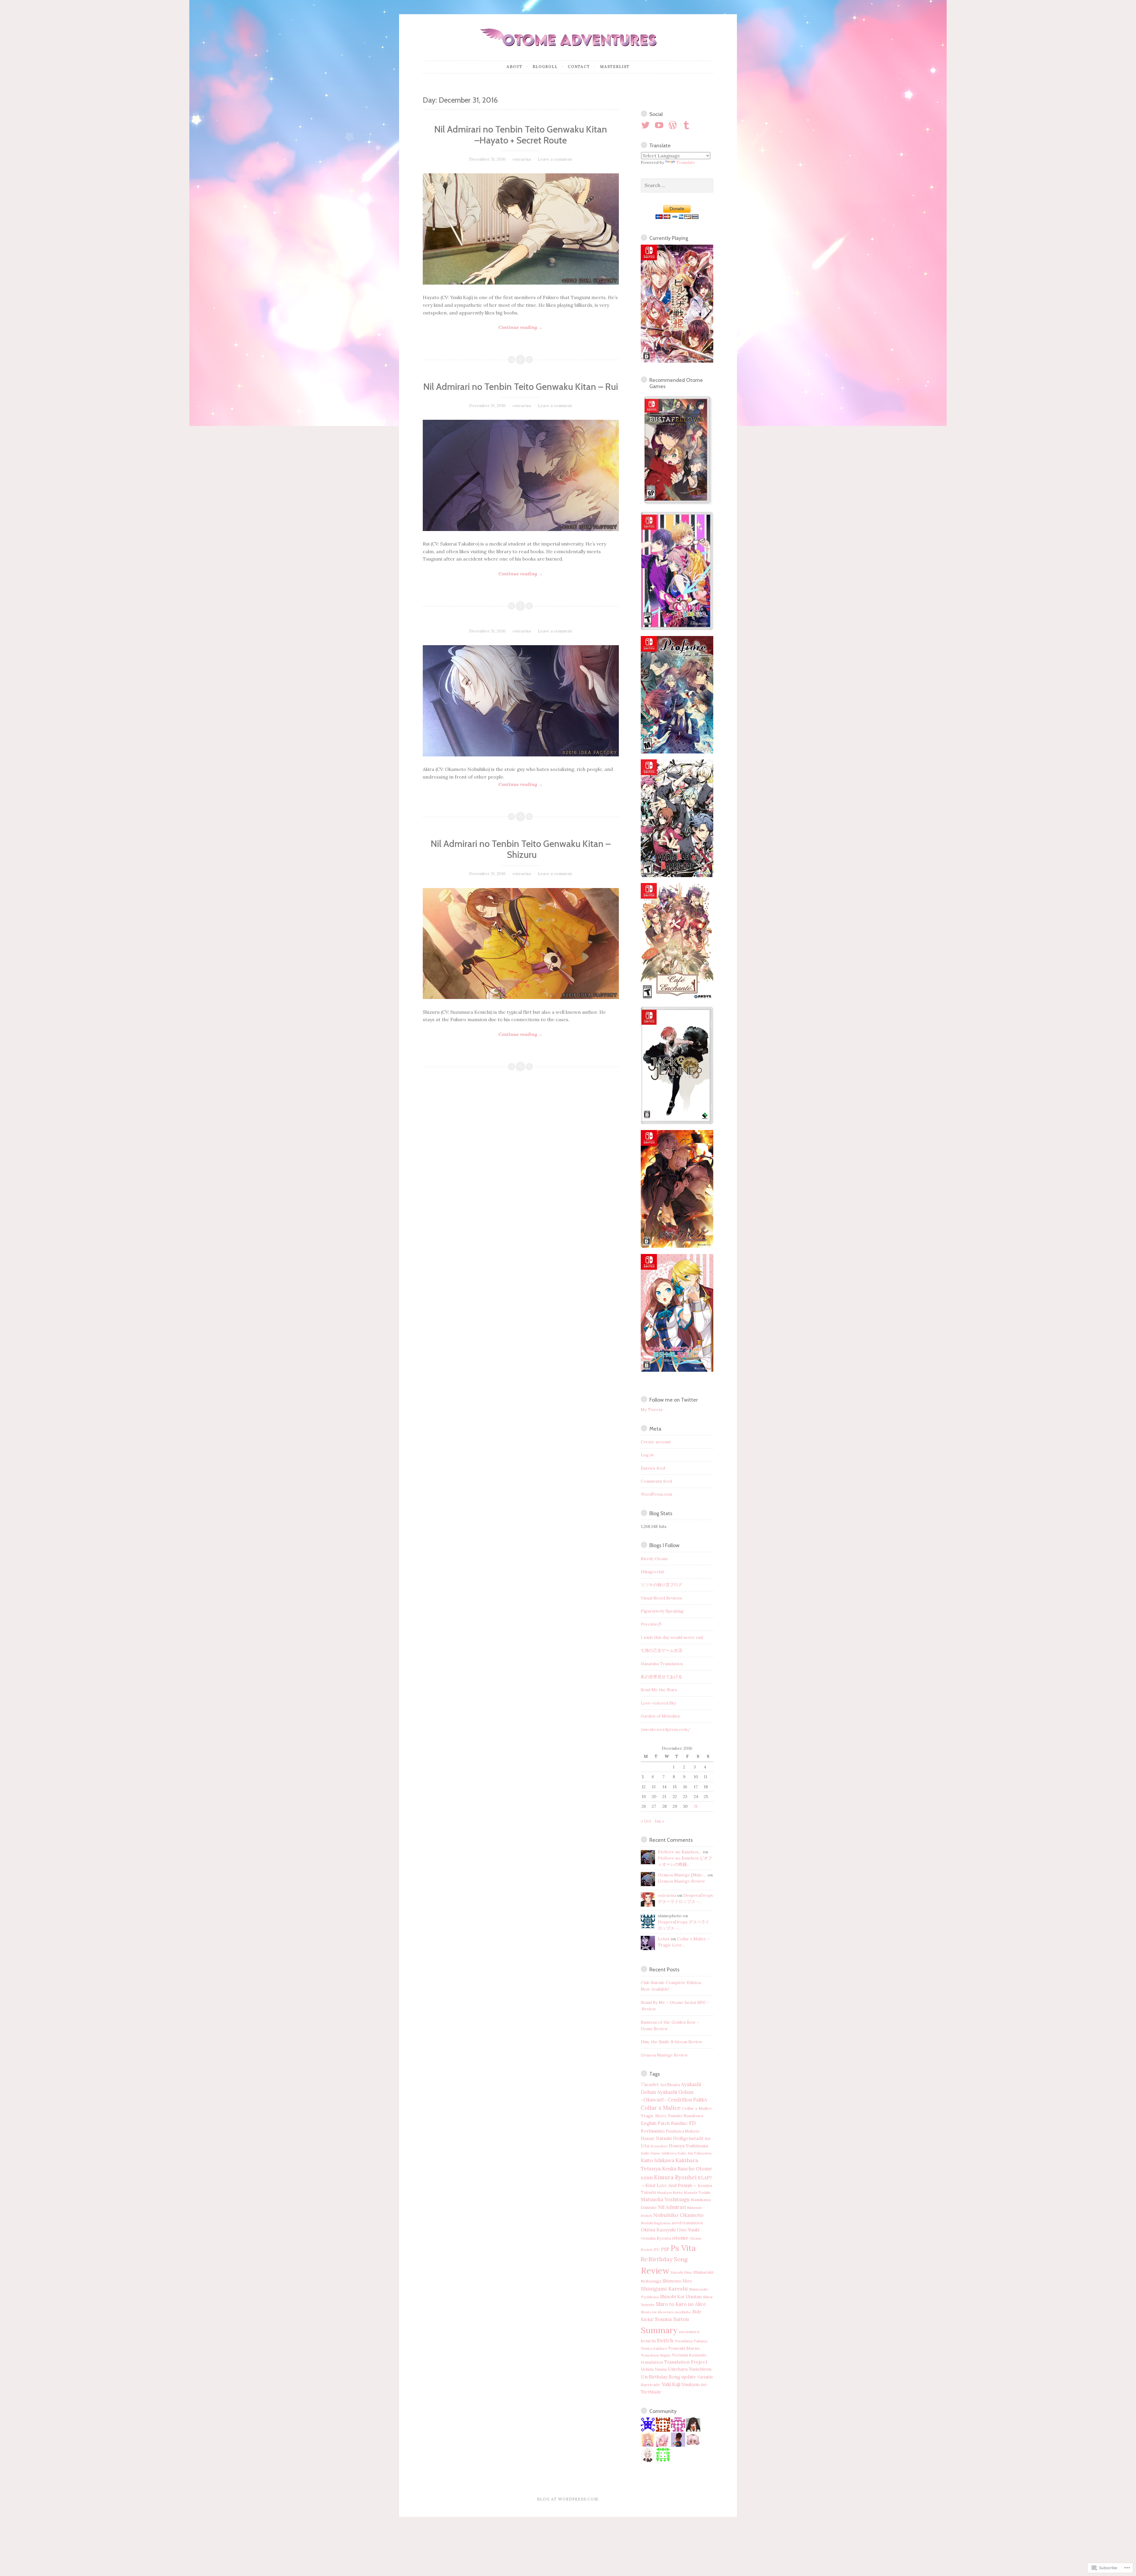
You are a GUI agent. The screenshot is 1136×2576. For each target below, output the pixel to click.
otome (680, 2238)
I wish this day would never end (672, 1637)
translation (652, 2362)
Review (655, 2270)
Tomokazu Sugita (656, 2355)
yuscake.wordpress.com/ (666, 1729)
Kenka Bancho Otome (687, 2169)
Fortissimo (653, 2131)
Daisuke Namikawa (685, 2116)
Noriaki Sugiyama (656, 2223)
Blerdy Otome (655, 1559)
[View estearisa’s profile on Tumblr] (687, 125)
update (689, 2377)
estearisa (522, 159)
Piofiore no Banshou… (680, 1852)
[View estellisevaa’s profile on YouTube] (660, 125)
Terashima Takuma (691, 2341)
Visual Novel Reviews (661, 1598)
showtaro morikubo (674, 2312)
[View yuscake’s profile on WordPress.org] (674, 125)
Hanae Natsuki (656, 2138)
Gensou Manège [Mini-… (682, 1875)
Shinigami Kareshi (664, 2289)
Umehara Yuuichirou (690, 2369)
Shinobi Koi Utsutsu (681, 2297)
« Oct (646, 1821)
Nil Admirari (672, 2207)
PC (657, 2249)
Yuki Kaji (671, 2384)
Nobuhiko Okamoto (678, 2215)
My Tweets (652, 1410)
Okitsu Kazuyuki (658, 2230)
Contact (579, 67)
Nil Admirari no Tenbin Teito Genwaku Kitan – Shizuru (521, 849)
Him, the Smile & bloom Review (672, 2042)
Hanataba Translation (662, 1664)
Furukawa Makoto (683, 2131)
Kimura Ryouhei (675, 2177)
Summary (659, 2330)
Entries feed (653, 1468)
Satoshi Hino (681, 2272)
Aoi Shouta (670, 2085)
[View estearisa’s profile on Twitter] (647, 125)
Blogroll (545, 67)
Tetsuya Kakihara (654, 2349)
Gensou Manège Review (681, 1881)
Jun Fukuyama (700, 2153)
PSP (665, 2249)
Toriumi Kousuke (689, 2355)
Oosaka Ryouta (656, 2238)
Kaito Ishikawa (657, 2160)
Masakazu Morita (670, 2193)
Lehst (664, 1939)
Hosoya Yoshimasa (688, 2146)
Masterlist (615, 67)
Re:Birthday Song (664, 2259)
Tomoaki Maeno (684, 2348)
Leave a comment (555, 159)
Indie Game (651, 2153)
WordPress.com (656, 1494)
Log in (647, 1455)
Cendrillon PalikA (687, 2100)
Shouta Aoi (649, 2312)
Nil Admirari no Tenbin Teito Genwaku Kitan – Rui (521, 387)
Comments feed (656, 1481)
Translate (686, 162)
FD (692, 2123)
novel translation (687, 2223)
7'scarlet (650, 2084)
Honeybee (659, 2146)
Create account (656, 1442)
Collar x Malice (661, 2108)
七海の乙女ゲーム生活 (661, 1650)
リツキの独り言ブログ (661, 1585)
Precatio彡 (651, 1624)
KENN (647, 2178)
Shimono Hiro (677, 2281)
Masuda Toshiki (697, 2192)
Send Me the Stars (659, 1690)
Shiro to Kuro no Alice (681, 2304)
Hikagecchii (652, 1572)
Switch (665, 2341)
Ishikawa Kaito (674, 2153)
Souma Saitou (672, 2319)
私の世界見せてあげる (661, 1677)
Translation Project (686, 2362)
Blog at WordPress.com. (568, 2499)
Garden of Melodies (660, 1716)
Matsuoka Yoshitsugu (665, 2199)
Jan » (659, 1821)
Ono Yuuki (688, 2230)
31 (696, 1806)
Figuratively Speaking (662, 1611)
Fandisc (679, 2123)
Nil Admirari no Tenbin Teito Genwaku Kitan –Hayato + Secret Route (521, 135)
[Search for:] (677, 185)
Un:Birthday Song (660, 2377)
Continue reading (483, 328)
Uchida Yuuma (654, 2369)
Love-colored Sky (658, 1703)
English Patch (655, 2123)
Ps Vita (683, 2248)
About (514, 67)
